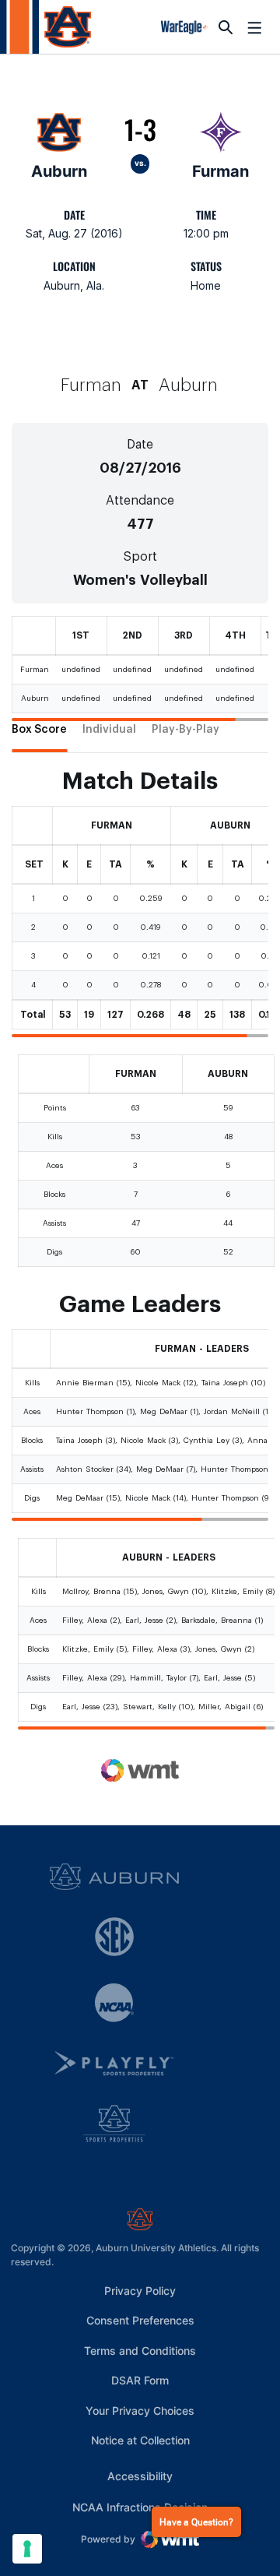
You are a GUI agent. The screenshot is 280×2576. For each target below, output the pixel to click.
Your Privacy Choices (140, 2411)
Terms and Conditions (140, 2351)
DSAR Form (140, 2380)
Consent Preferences (140, 2320)
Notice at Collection (140, 2440)
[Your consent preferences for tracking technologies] (27, 2549)
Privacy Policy (140, 2291)
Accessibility (140, 2476)
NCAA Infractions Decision (140, 2507)
